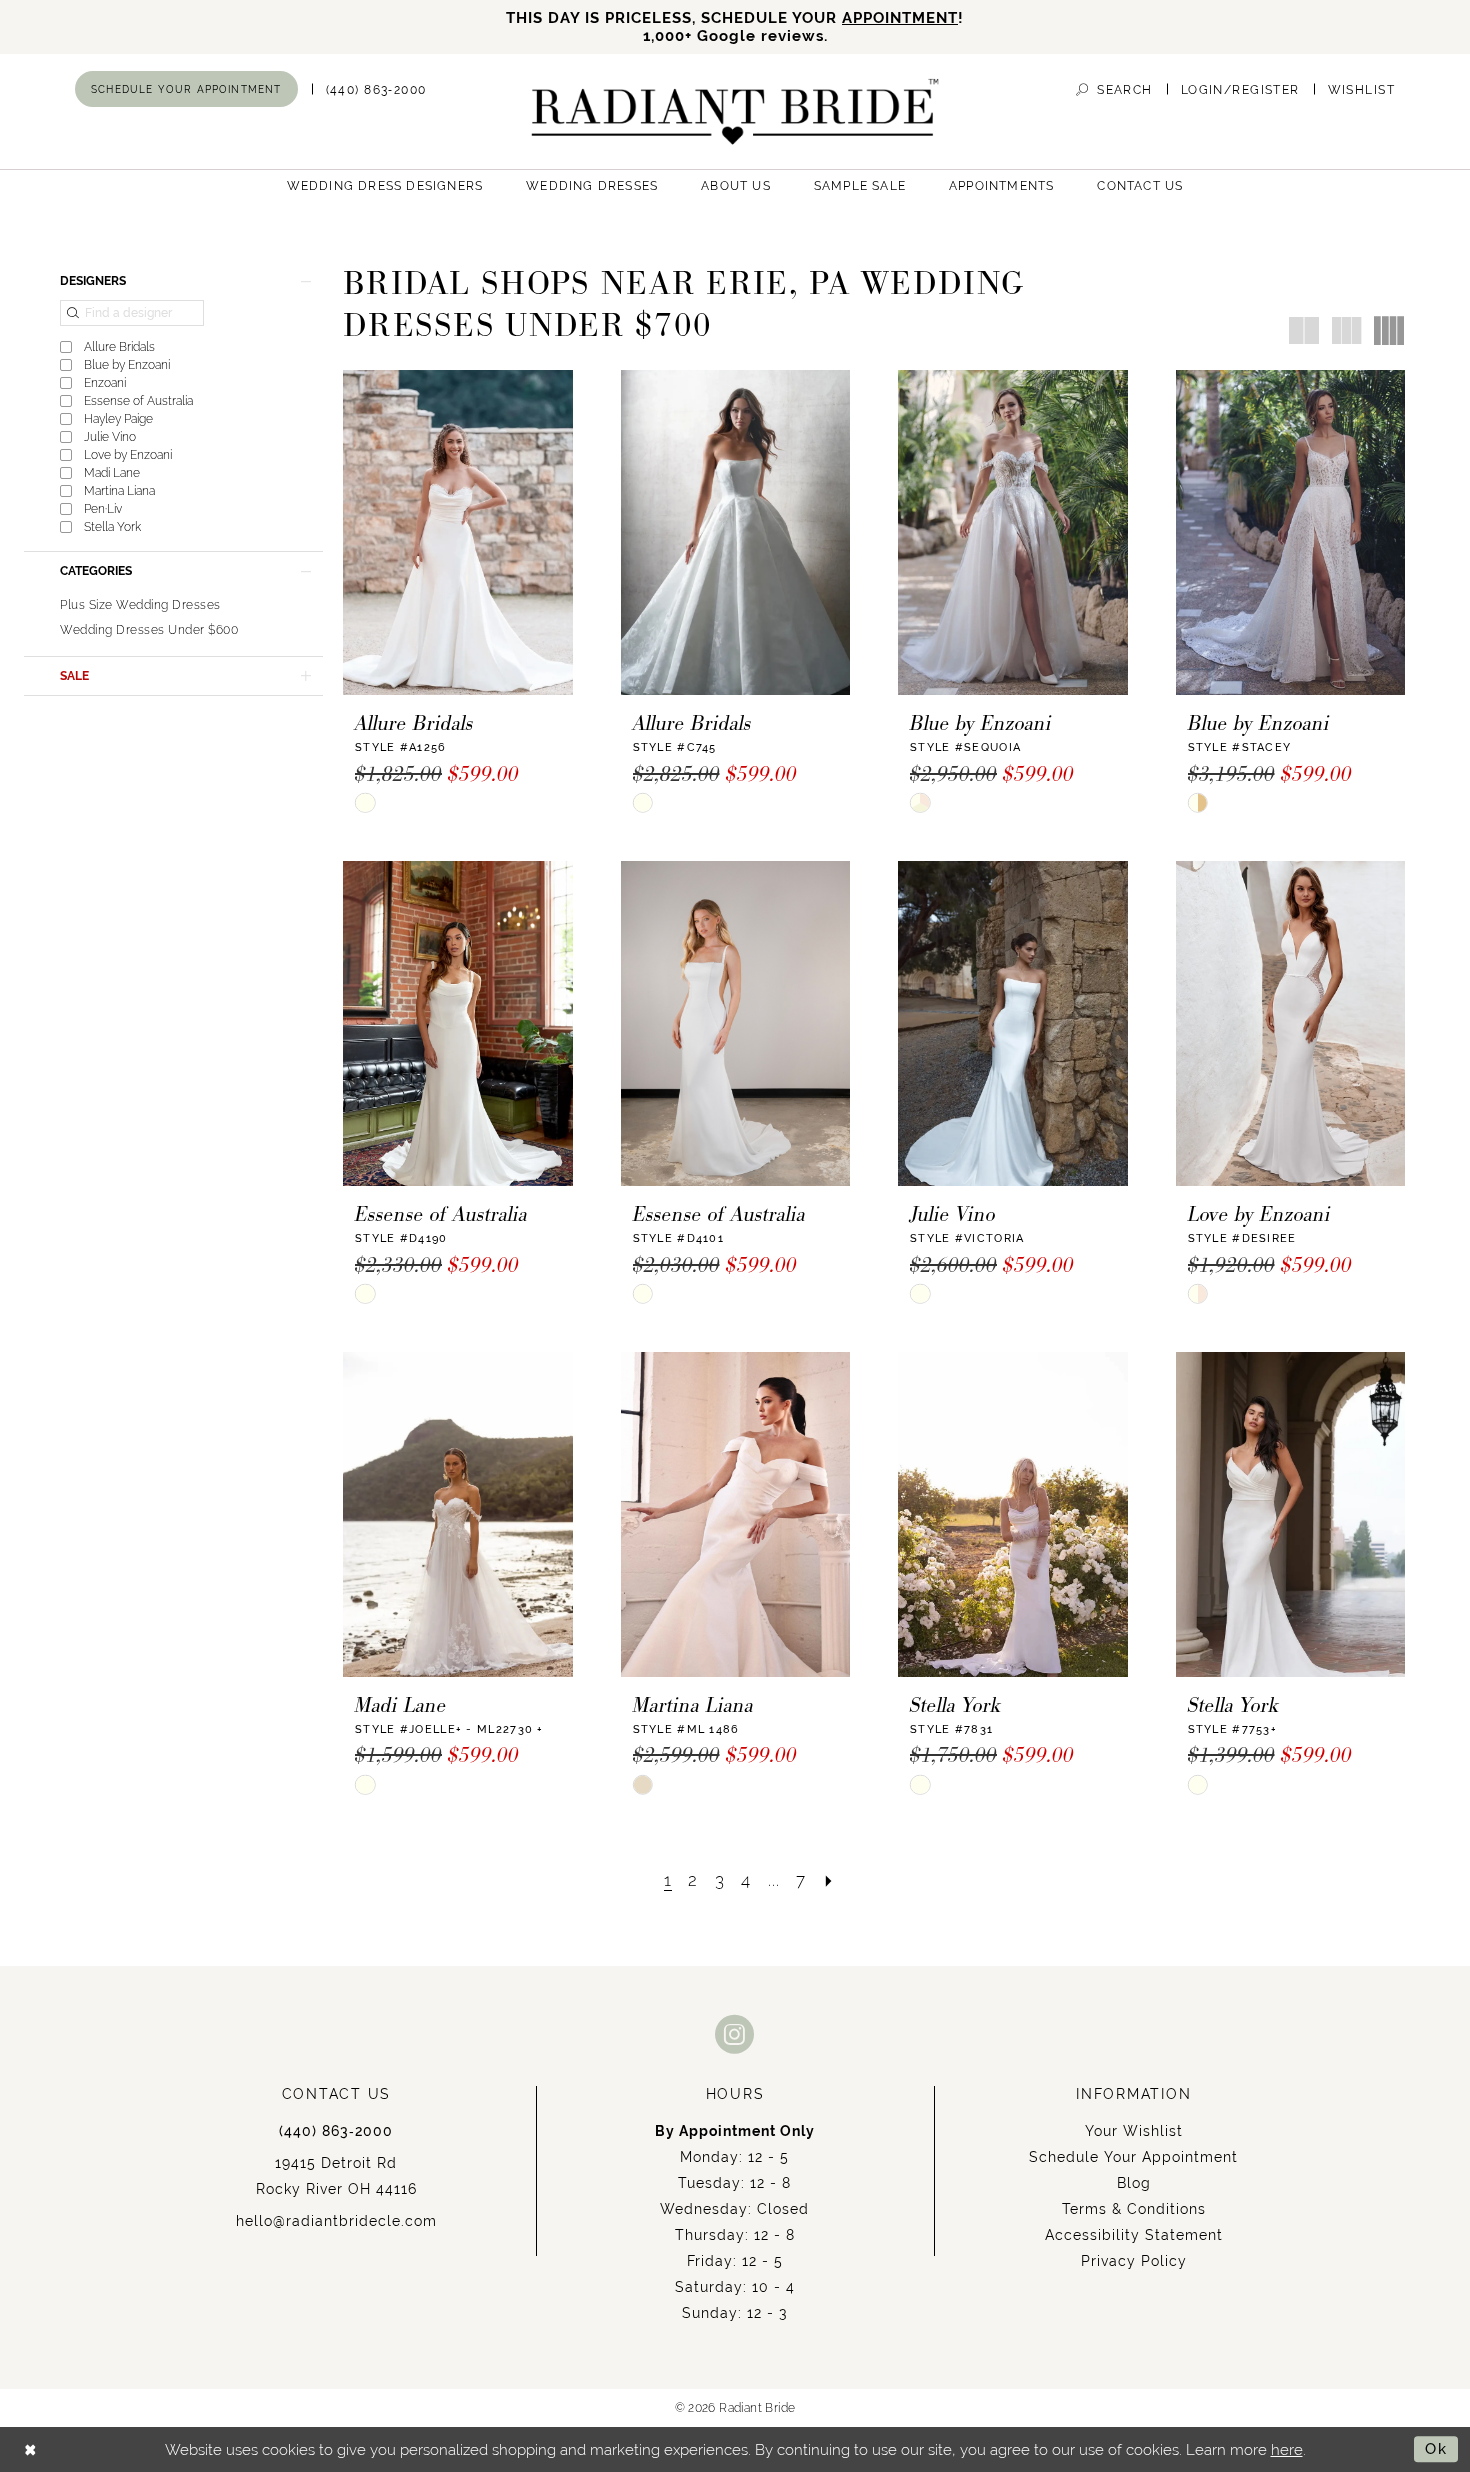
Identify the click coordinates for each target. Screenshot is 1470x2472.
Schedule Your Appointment (1133, 2157)
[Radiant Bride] (735, 111)
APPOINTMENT (900, 17)
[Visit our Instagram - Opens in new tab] (735, 2033)
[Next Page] (829, 1880)
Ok (1436, 2448)
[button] (1240, 89)
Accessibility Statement (1134, 2235)
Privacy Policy (1134, 2261)
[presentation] (458, 532)
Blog (1134, 2183)
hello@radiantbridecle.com (336, 2221)
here (1287, 2449)
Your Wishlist (1134, 2131)
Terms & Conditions (1134, 2209)
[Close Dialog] (30, 2449)
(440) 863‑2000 (336, 2131)
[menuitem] (186, 89)
